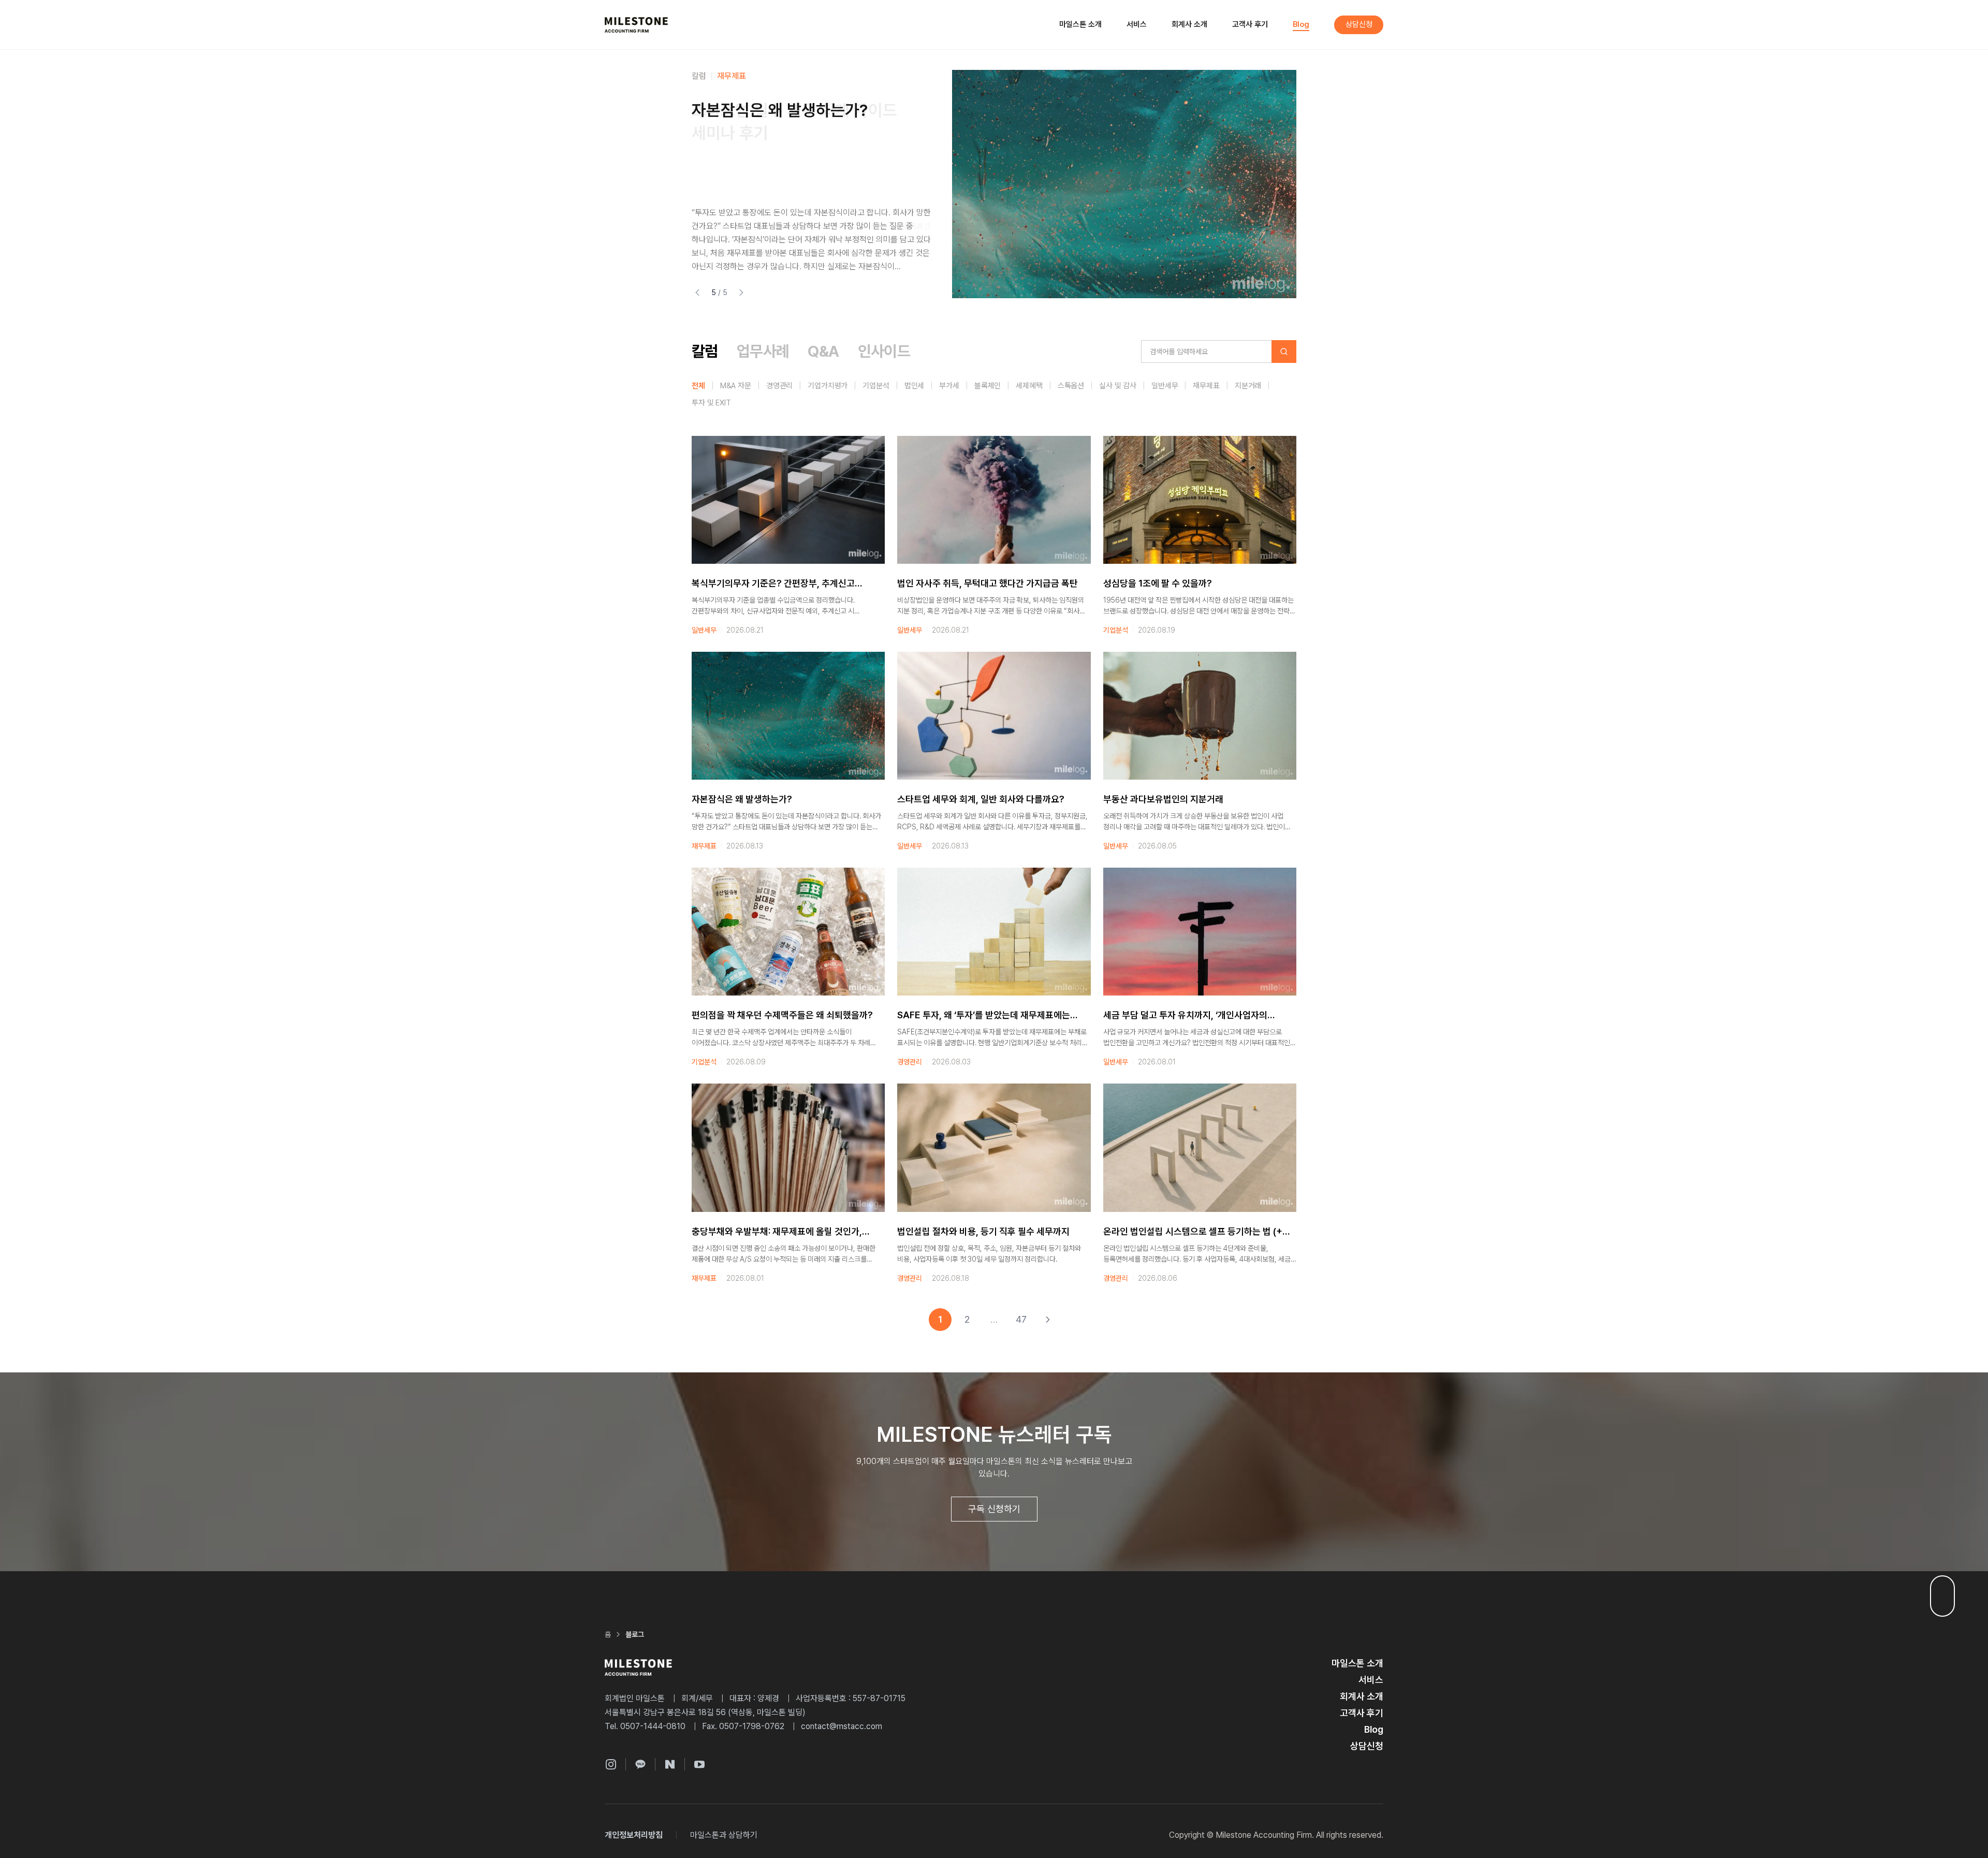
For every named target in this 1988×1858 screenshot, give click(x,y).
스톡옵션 (1071, 386)
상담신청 (1359, 24)
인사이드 (884, 351)
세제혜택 (1029, 386)
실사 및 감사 (1118, 386)
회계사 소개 (1189, 24)
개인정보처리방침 (634, 1835)
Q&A (823, 351)
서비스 (1137, 24)
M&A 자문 (736, 386)
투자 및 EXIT (711, 403)
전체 (698, 386)
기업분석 (876, 386)
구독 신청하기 (994, 1509)
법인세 (915, 386)
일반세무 (1165, 386)
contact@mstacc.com (842, 1726)
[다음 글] (741, 292)
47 (1021, 1319)
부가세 (949, 386)
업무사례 (763, 351)
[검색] (1284, 352)
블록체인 (988, 386)
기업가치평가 (828, 386)
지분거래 (1248, 386)
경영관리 (779, 386)
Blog (1301, 24)
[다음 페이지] (1048, 1320)
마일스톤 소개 (1080, 24)
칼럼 (699, 76)
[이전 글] (697, 292)
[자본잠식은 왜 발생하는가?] (1124, 184)
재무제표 (732, 76)
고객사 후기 (1250, 24)
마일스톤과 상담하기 (724, 1835)
